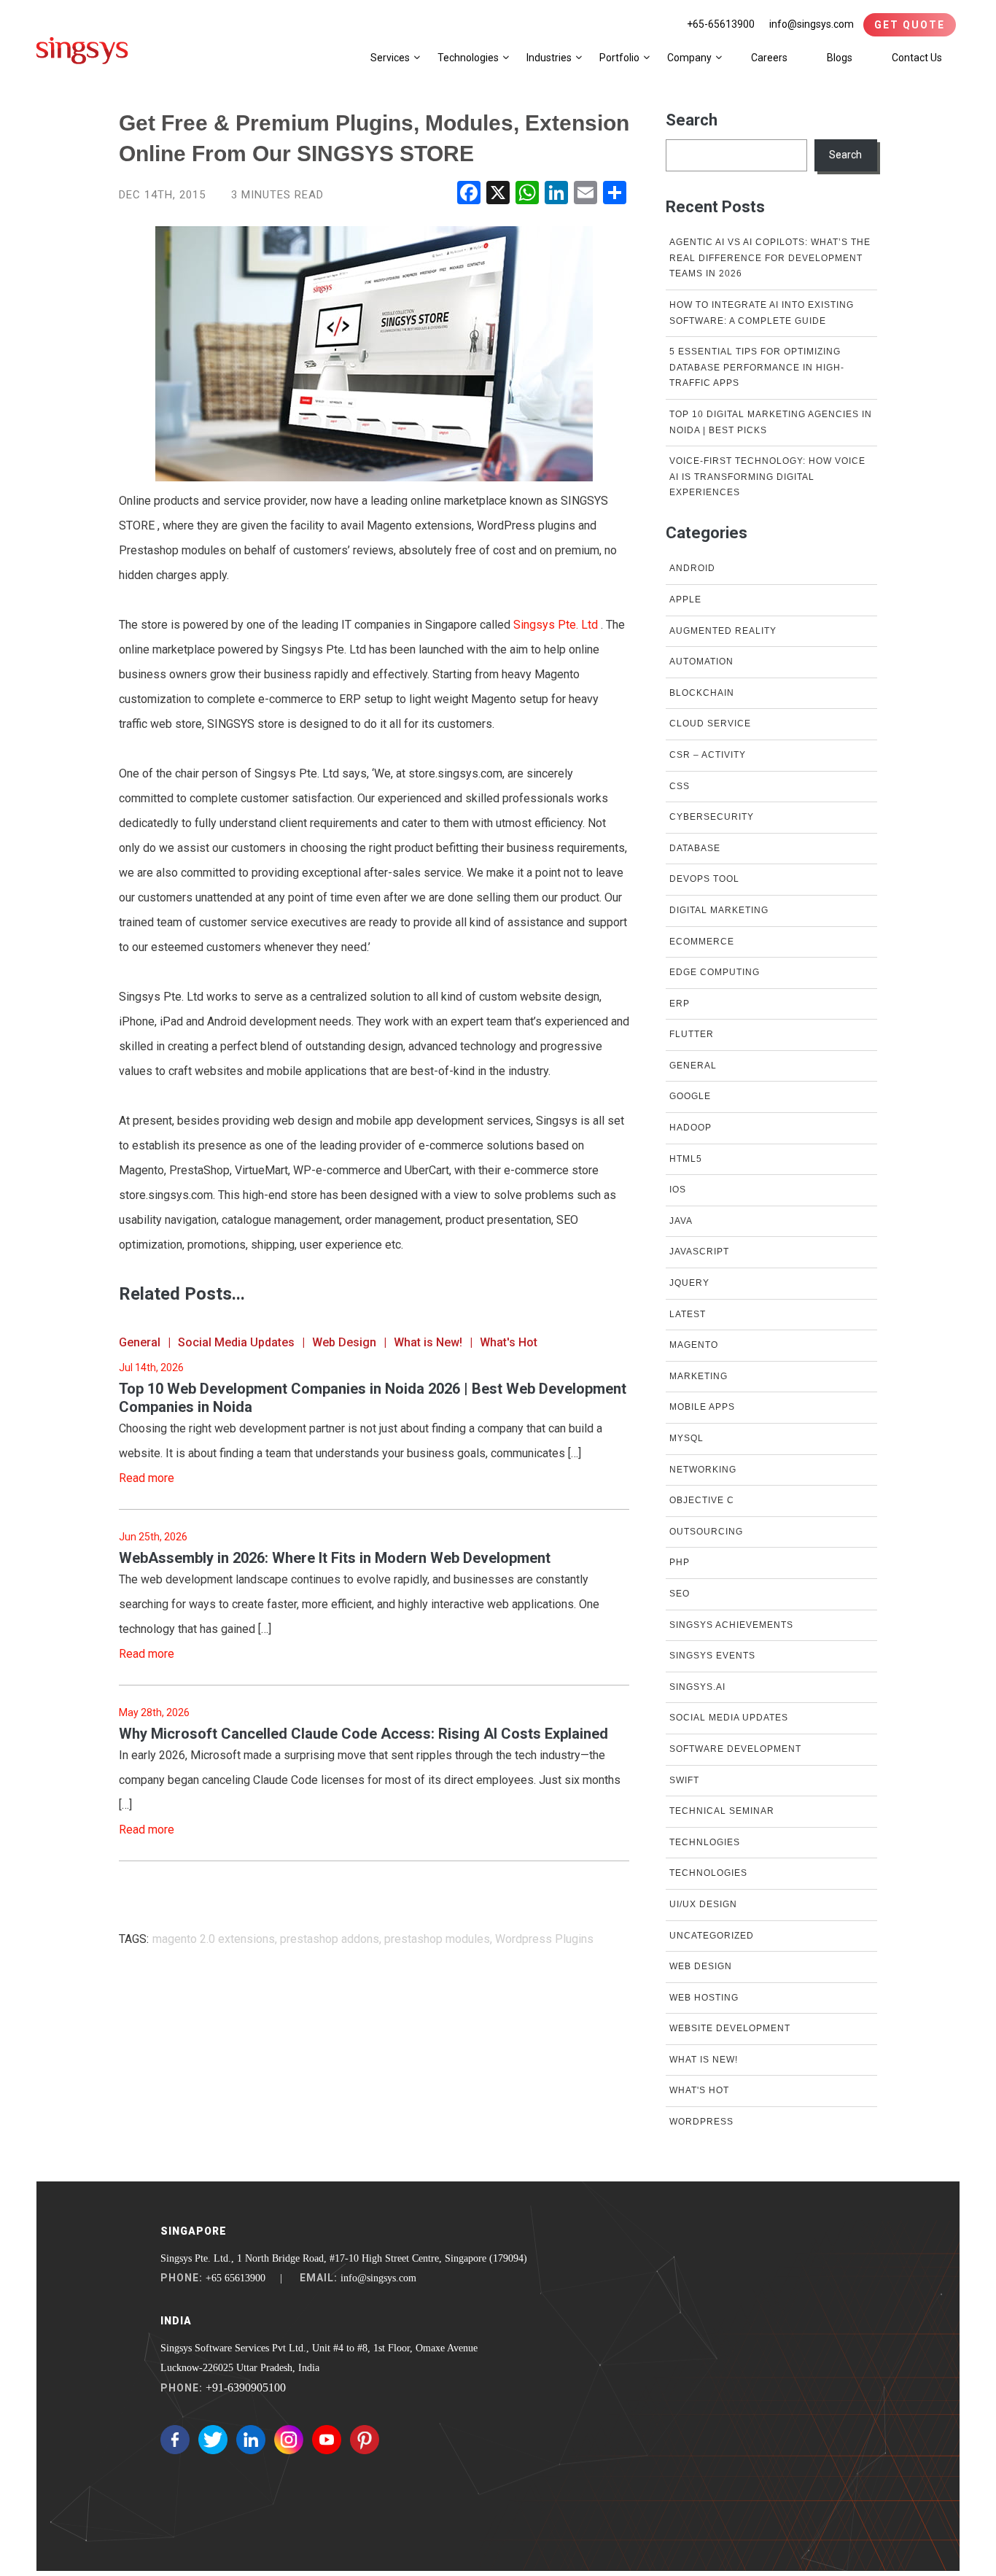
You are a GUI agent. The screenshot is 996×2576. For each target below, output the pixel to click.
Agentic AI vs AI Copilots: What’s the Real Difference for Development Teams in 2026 (770, 258)
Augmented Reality (723, 631)
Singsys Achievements (731, 1625)
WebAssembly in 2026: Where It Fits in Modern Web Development (335, 1558)
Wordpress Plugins (544, 1939)
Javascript (699, 1252)
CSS (680, 786)
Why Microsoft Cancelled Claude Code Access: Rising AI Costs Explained (363, 1734)
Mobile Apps (702, 1407)
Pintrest (365, 2440)
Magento (694, 1345)
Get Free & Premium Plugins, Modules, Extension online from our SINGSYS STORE (374, 138)
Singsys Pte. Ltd (557, 625)
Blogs (840, 58)
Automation (701, 662)
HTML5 (686, 1159)
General (140, 1342)
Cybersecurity (712, 817)
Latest (688, 1314)
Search (692, 120)
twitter (213, 2440)
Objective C (702, 1500)
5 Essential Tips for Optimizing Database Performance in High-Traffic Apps (757, 367)
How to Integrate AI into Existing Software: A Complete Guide (762, 313)
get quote (910, 25)
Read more (147, 1478)
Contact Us (917, 58)
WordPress (701, 2122)
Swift (684, 1780)
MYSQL (686, 1438)
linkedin (251, 2440)
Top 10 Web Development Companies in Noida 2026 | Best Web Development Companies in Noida (373, 1398)
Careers (769, 58)
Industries (549, 58)
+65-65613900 (721, 24)
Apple (685, 600)
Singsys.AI (697, 1687)
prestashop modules (437, 1939)
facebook (175, 2440)
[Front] (82, 50)
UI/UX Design (703, 1904)
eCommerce (702, 942)
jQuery (689, 1283)
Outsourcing (706, 1532)
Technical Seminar (722, 1811)
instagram (289, 2440)
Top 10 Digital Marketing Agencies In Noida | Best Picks (771, 422)
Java (681, 1221)
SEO (680, 1594)
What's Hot (509, 1342)
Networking (703, 1470)
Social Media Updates (236, 1342)
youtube (327, 2440)
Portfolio (619, 58)
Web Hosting (704, 1998)
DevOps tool (704, 879)
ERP (680, 1004)
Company (689, 58)
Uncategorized (712, 1936)
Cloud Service (710, 723)
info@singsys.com (812, 24)
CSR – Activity (708, 755)
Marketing (699, 1376)
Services (390, 58)
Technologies (468, 58)
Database (695, 848)
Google (690, 1096)
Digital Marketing (719, 910)
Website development (730, 2028)
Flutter (692, 1034)
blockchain (702, 693)
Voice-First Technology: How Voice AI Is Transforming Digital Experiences (767, 477)
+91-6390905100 (246, 2387)
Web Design (344, 1342)
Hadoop (690, 1128)
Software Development (735, 1749)
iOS (678, 1190)
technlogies (705, 1842)
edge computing (715, 972)
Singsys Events (712, 1656)
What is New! (428, 1342)
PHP (680, 1562)
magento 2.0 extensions (214, 1939)
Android (692, 568)
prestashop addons (330, 1939)
